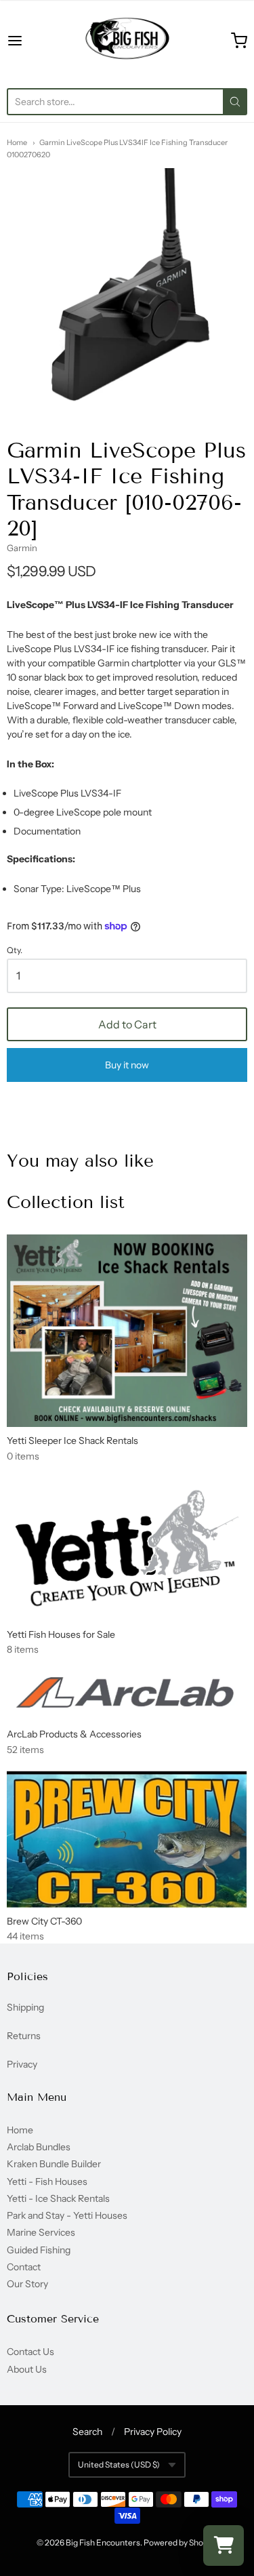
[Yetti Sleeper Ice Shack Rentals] (127, 1331)
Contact (24, 2267)
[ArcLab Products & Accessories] (127, 1695)
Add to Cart (127, 1024)
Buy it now (127, 1065)
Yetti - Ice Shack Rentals (58, 2198)
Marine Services (41, 2232)
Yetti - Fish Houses (47, 2181)
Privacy (22, 2064)
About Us (27, 2369)
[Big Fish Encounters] (127, 41)
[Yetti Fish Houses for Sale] (127, 1549)
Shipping (25, 2007)
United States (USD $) (119, 2464)
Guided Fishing (39, 2250)
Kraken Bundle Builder (54, 2164)
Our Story (27, 2284)
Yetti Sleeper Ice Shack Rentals (72, 1441)
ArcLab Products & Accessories (74, 1734)
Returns (24, 2036)
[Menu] (31, 41)
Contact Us (30, 2352)
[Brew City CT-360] (127, 1839)
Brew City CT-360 (44, 1921)
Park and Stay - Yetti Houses (67, 2215)
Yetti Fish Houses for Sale (61, 1634)
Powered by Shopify (180, 2542)
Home (17, 142)
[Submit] (235, 102)
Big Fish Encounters (103, 2542)
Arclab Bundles (39, 2147)
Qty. (15, 950)
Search (87, 2432)
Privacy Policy (153, 2432)
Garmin (22, 548)
